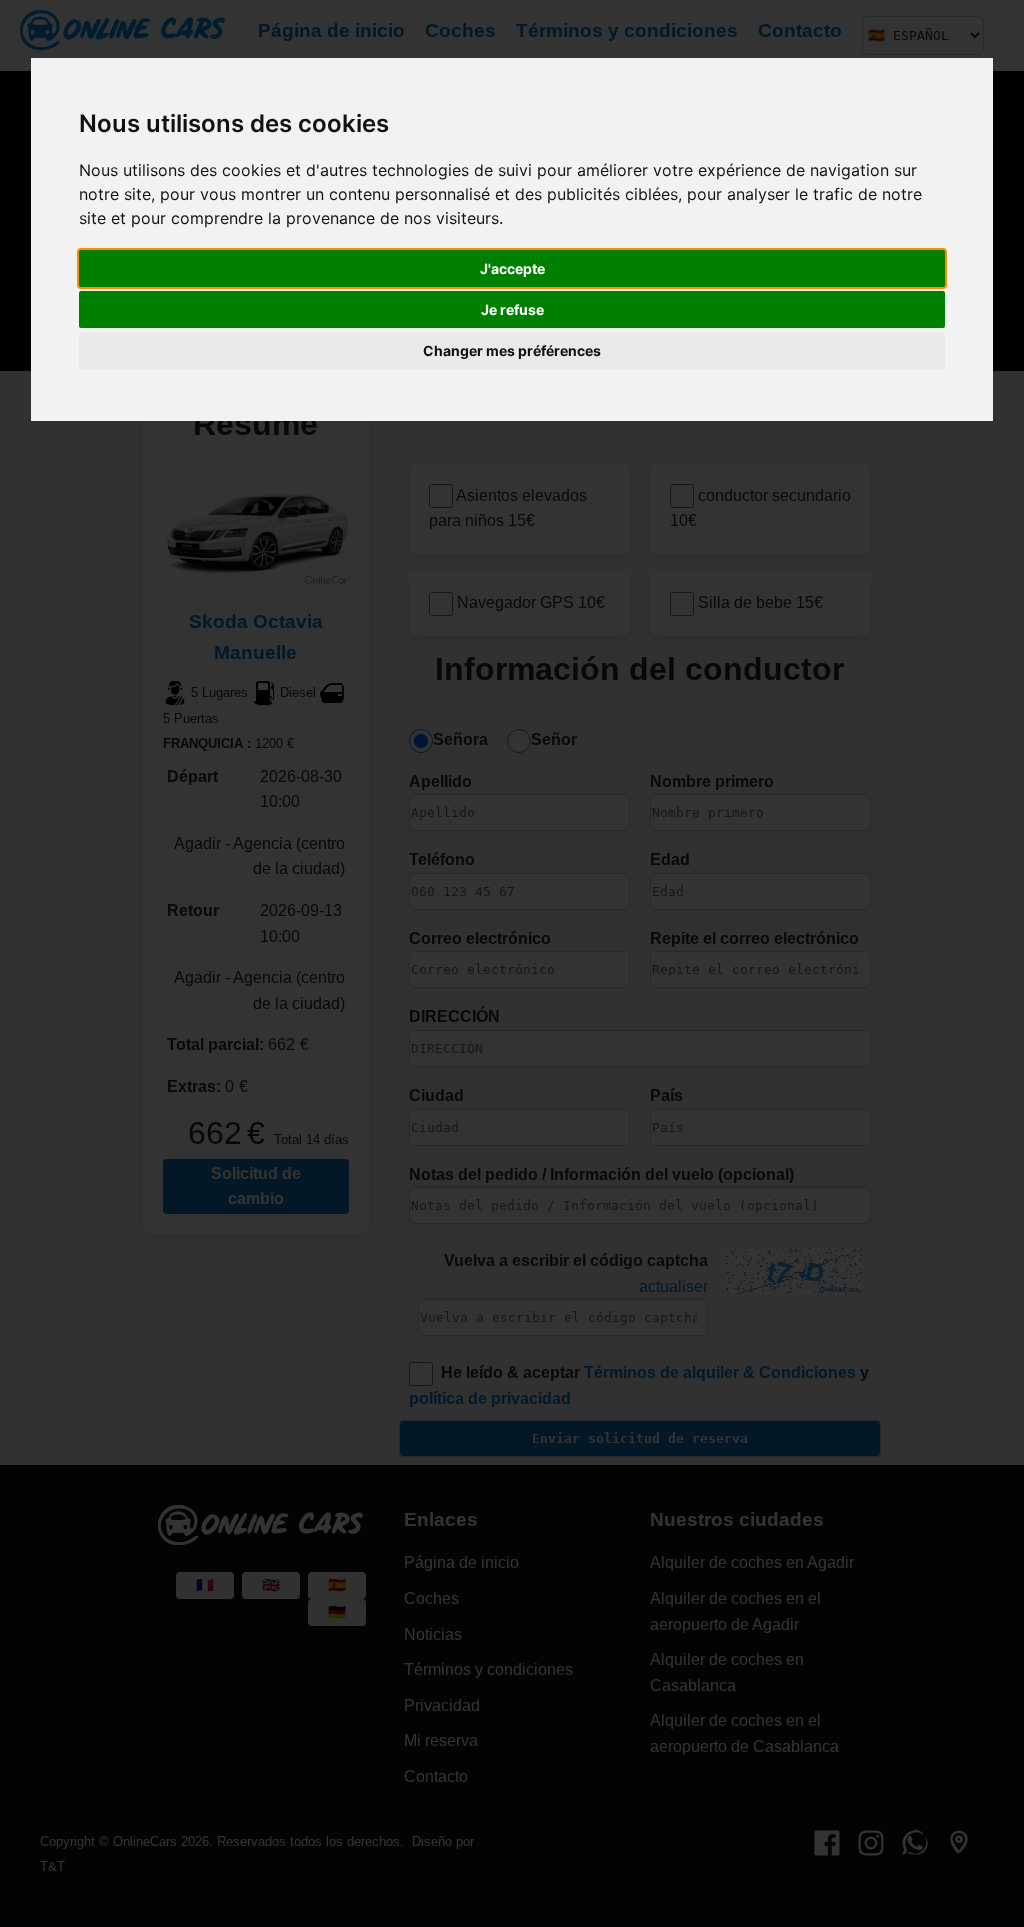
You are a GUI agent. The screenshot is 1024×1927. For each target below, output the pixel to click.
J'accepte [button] (512, 268)
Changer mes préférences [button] (512, 350)
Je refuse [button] (512, 309)
